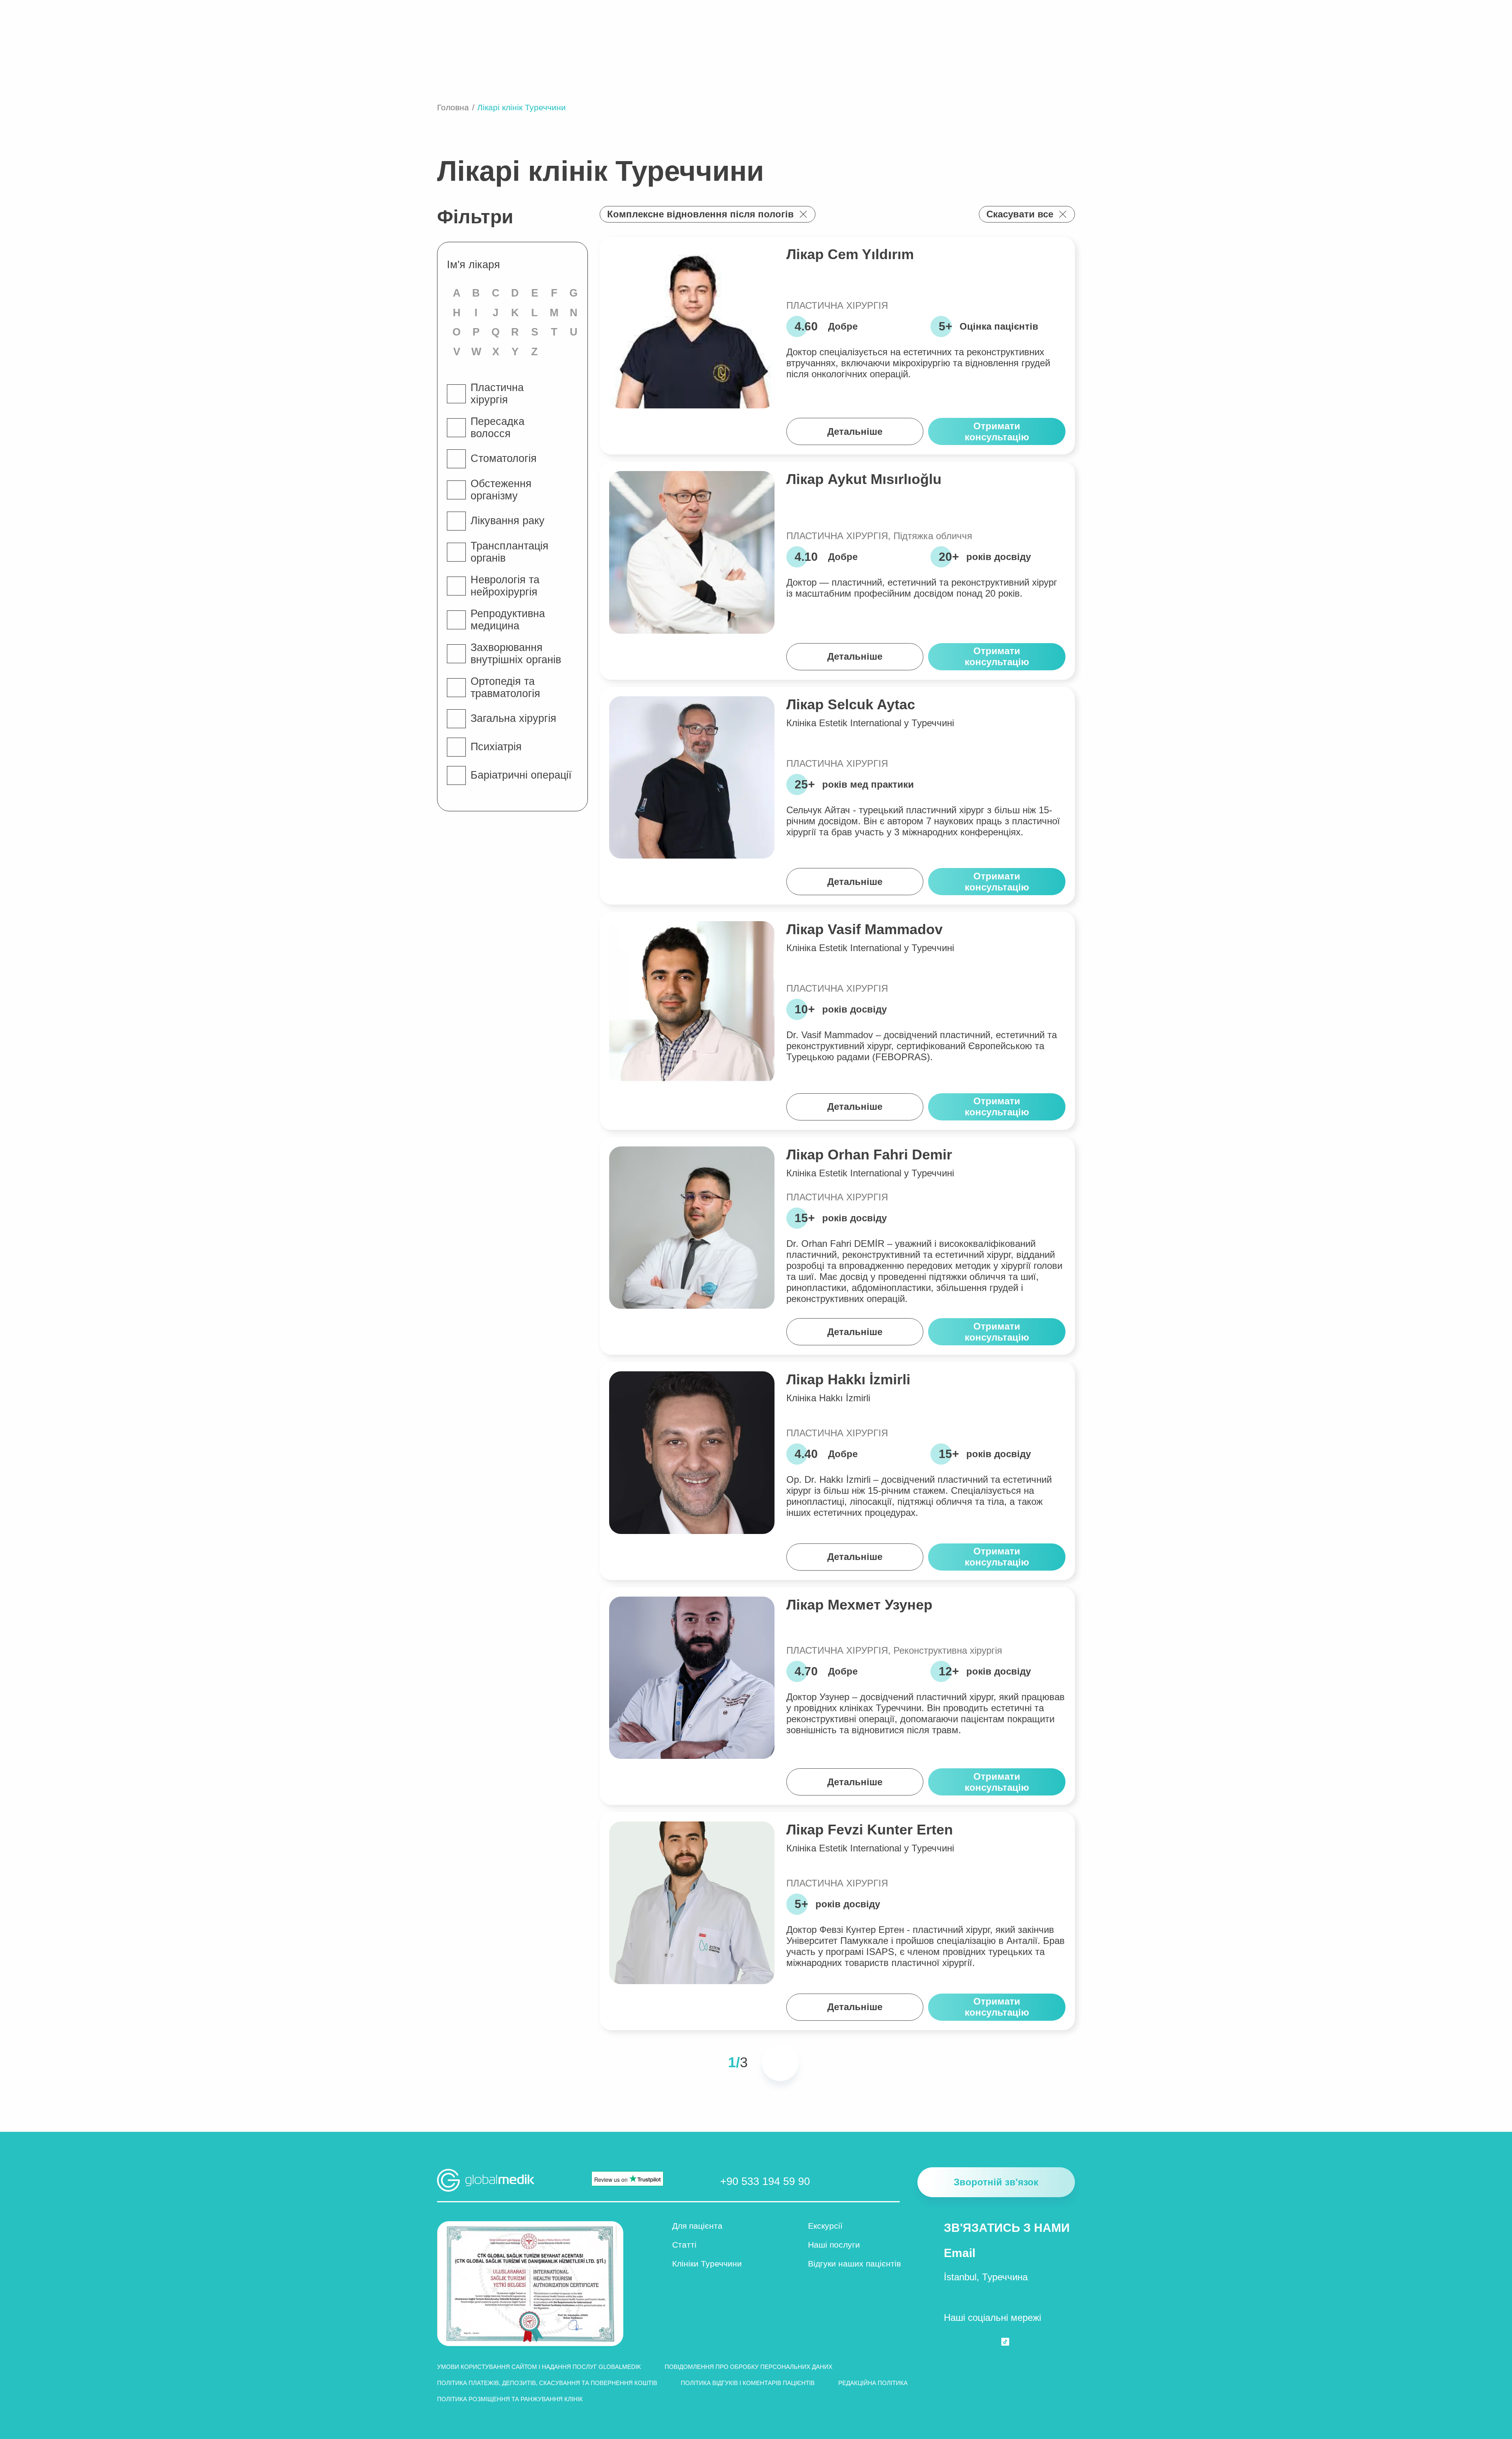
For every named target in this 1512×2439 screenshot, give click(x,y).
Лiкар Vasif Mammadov (864, 929)
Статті (684, 2245)
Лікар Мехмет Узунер (859, 1605)
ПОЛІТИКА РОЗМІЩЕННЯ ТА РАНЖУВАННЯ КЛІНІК (510, 2399)
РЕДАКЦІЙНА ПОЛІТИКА (873, 2383)
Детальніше (855, 431)
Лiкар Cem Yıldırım (850, 254)
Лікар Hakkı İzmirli (848, 1379)
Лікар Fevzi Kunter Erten (870, 1830)
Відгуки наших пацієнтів (854, 2264)
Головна (453, 107)
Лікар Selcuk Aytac (851, 704)
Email (960, 2253)
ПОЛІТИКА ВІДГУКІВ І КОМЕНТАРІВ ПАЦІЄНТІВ (748, 2383)
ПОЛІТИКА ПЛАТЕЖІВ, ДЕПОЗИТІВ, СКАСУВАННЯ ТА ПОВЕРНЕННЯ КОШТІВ (547, 2383)
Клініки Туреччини (707, 2264)
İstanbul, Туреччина (986, 2277)
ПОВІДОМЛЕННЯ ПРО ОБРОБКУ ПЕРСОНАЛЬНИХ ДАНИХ (749, 2367)
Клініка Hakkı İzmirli (828, 1398)
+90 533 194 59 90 (765, 2181)
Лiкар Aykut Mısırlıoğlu (864, 479)
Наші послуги (834, 2245)
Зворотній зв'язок (996, 2182)
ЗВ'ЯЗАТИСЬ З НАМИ (1007, 2228)
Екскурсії (825, 2226)
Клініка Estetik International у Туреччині (870, 723)
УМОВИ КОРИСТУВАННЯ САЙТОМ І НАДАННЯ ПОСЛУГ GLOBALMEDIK (539, 2367)
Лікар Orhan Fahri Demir (869, 1155)
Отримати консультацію (997, 431)
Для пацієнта (697, 2226)
